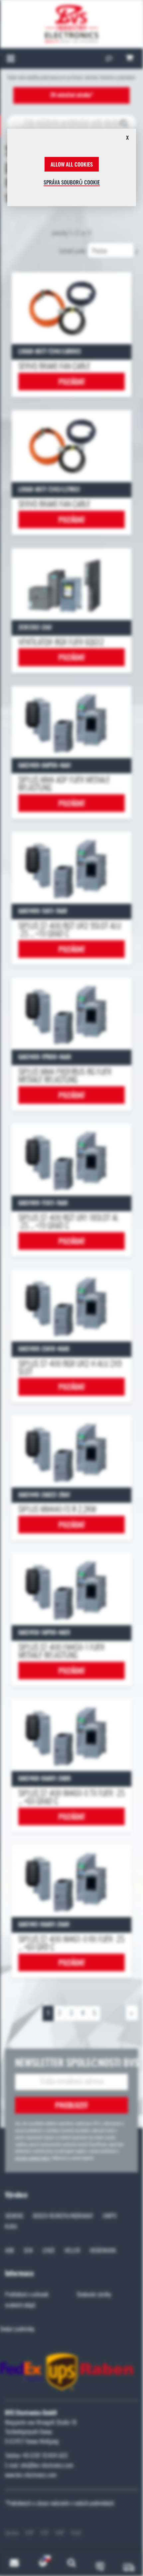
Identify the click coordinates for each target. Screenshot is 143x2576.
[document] (72, 170)
